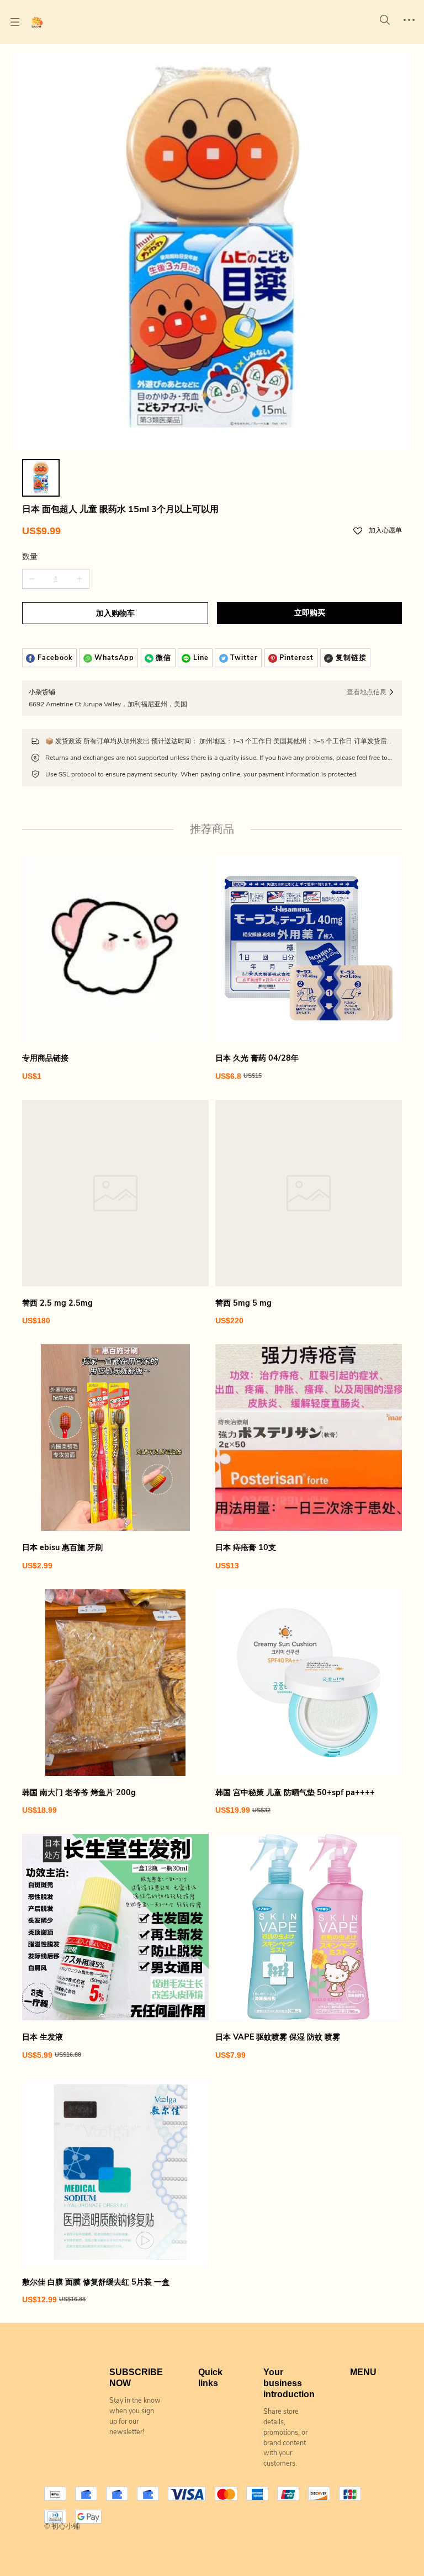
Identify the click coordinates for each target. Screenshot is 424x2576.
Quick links (210, 2378)
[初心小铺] (37, 22)
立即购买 (310, 613)
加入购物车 (115, 613)
